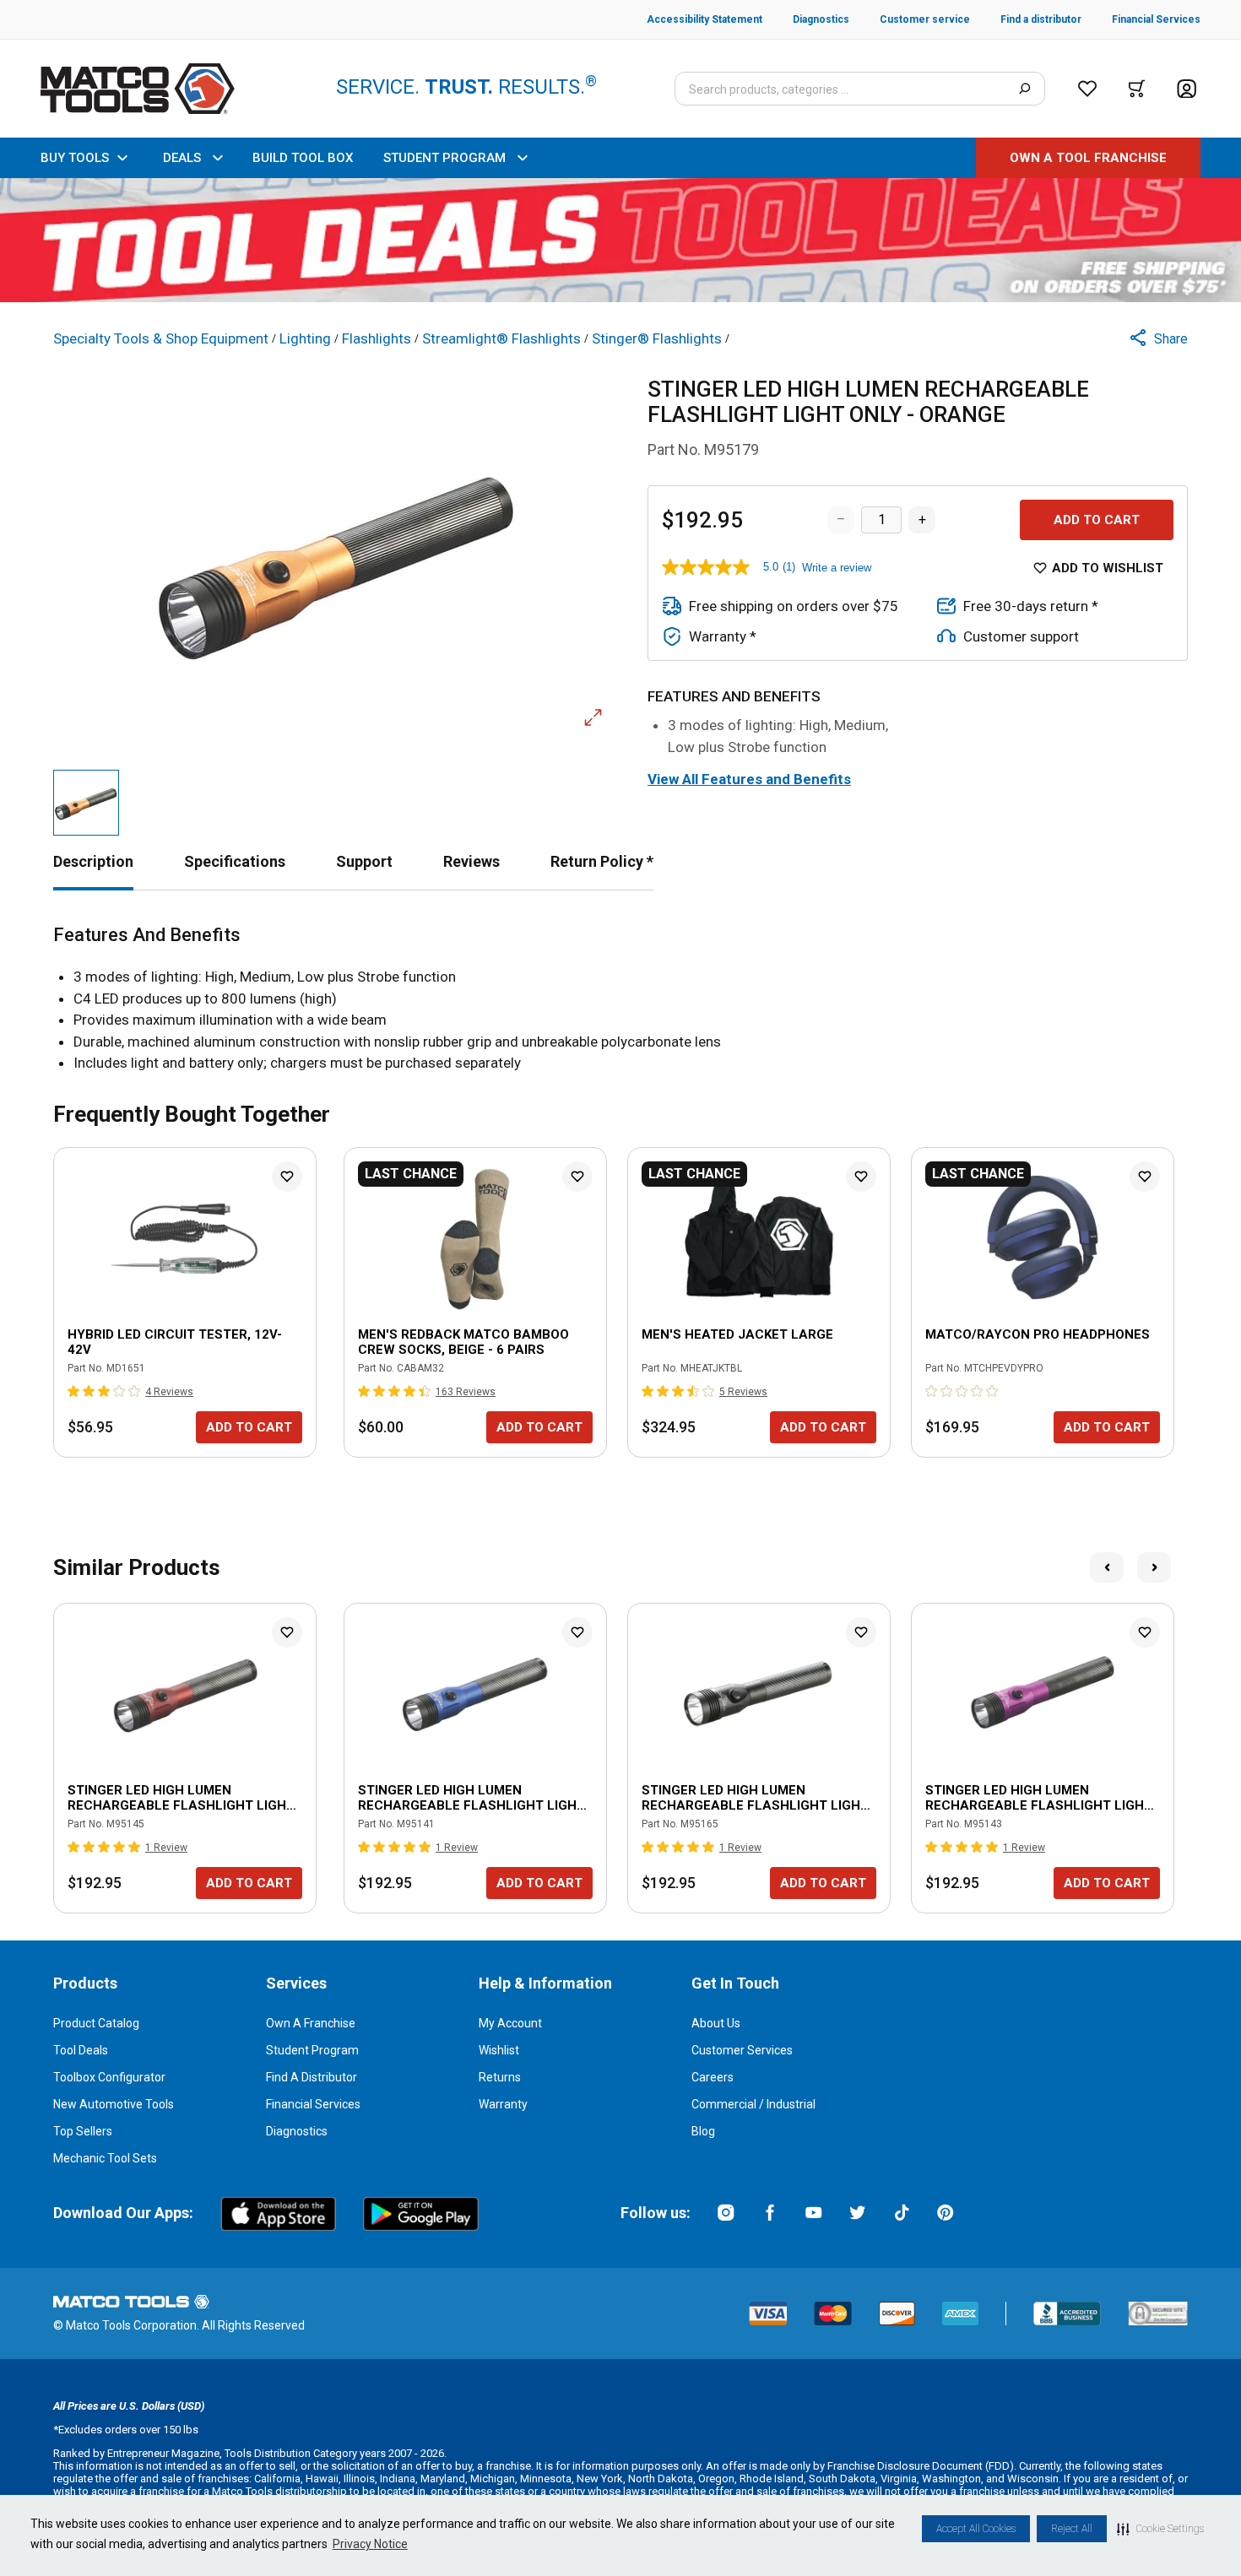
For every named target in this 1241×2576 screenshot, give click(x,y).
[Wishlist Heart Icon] (287, 1177)
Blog (703, 2131)
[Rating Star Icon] (74, 1391)
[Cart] (1137, 89)
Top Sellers (83, 2131)
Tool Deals (81, 2050)
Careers (713, 2077)
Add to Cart (1097, 520)
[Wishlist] (1087, 89)
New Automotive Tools (114, 2104)
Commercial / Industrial (753, 2104)
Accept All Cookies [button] (976, 2529)
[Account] (1187, 89)
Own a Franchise (311, 2023)
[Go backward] (1107, 1567)
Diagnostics (297, 2131)
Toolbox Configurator (109, 2077)
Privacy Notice (370, 2544)
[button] (1160, 2529)
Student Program (312, 2050)
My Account (510, 2023)
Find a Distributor (312, 2077)
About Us (716, 2023)
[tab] (93, 861)
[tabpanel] (620, 999)
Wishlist (499, 2050)
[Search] (1024, 89)
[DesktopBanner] (620, 240)
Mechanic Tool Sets (105, 2158)
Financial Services (313, 2104)
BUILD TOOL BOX (303, 158)
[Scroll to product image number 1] (86, 803)
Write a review (837, 568)
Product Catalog (96, 2023)
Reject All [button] (1072, 2529)
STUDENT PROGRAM (444, 158)
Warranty (503, 2104)
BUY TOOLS (75, 158)
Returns (500, 2077)
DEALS (182, 158)
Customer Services (742, 2050)
